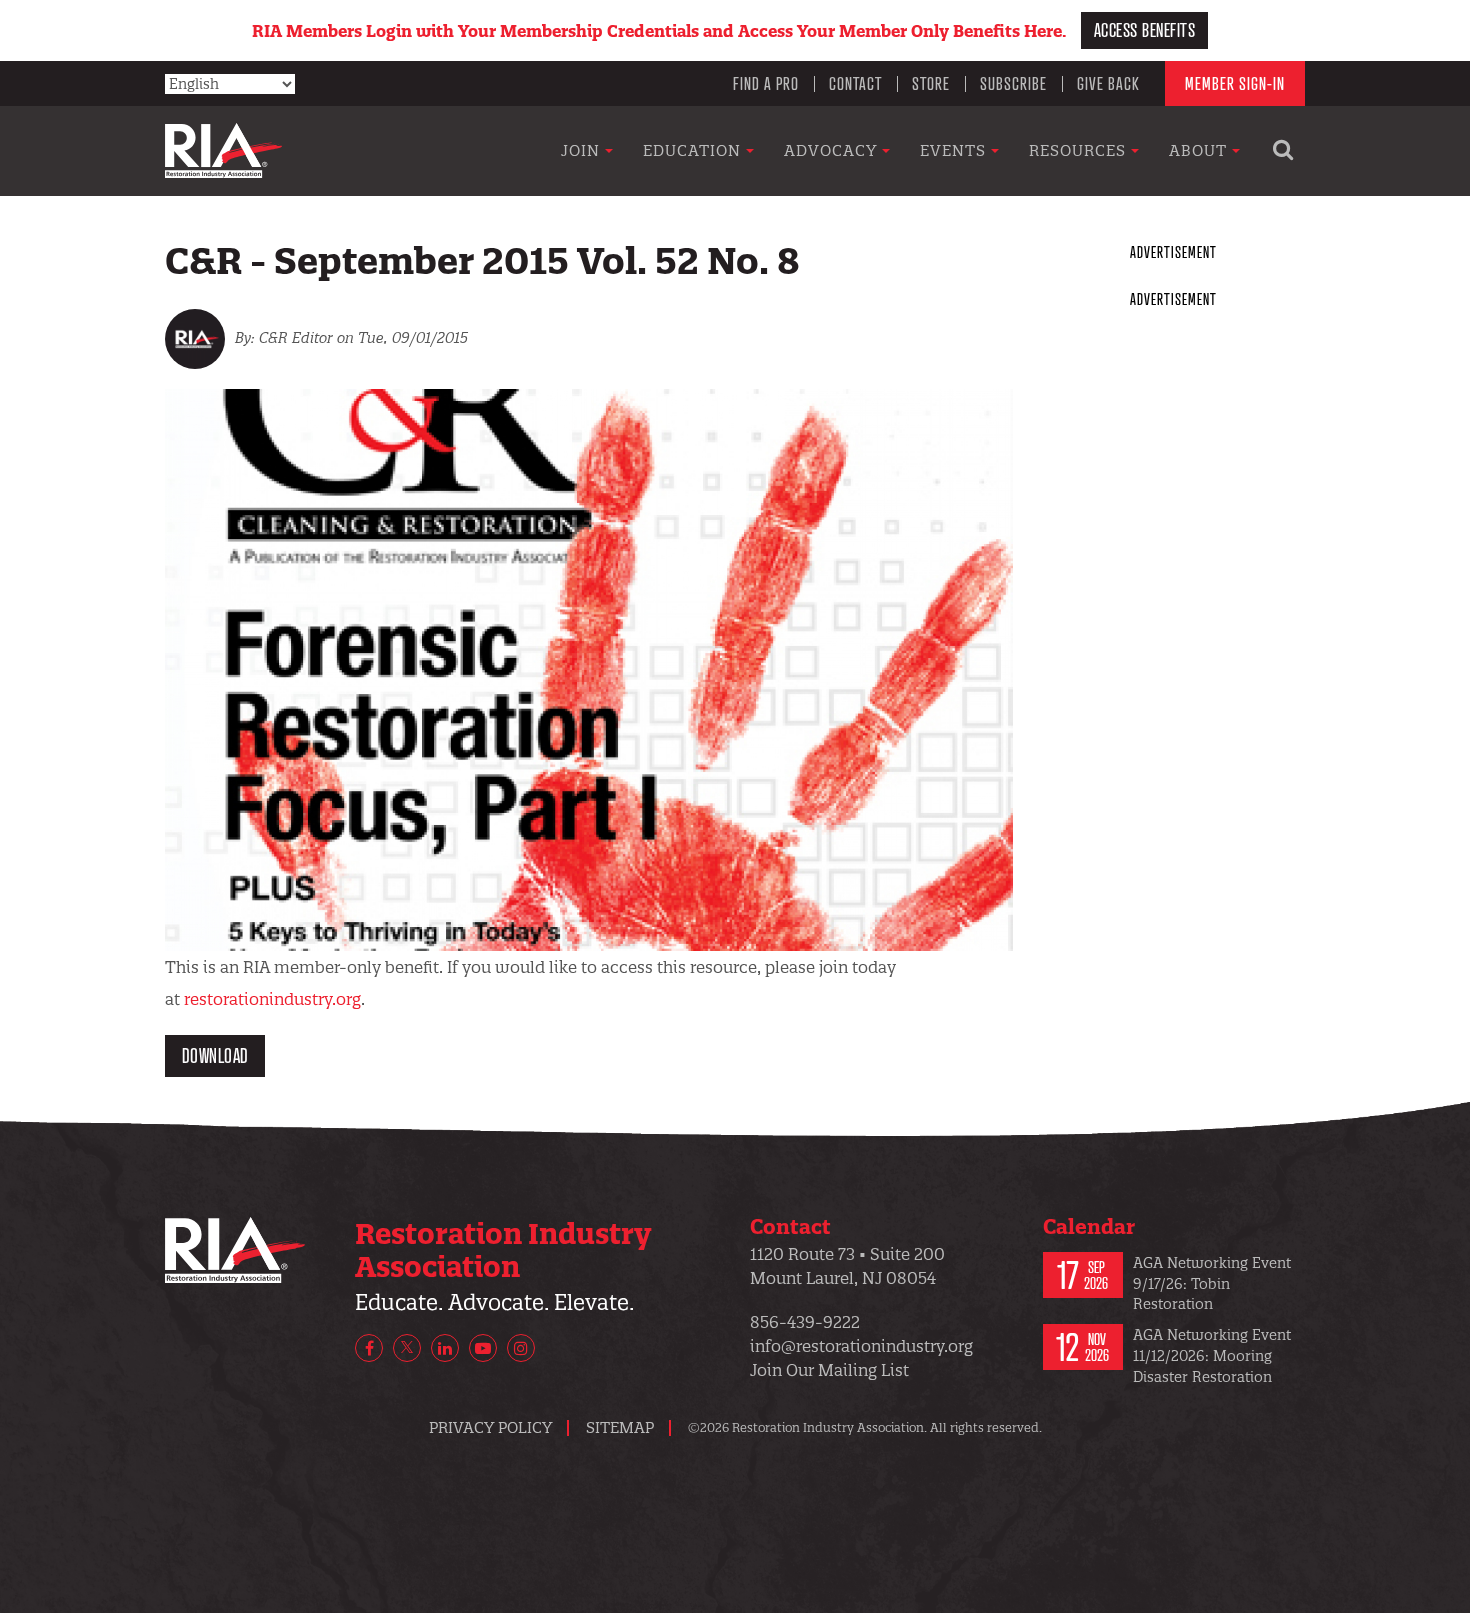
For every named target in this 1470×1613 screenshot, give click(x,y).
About (1200, 150)
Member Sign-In (1235, 83)
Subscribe (1013, 83)
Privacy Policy (490, 1427)
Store (931, 83)
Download (215, 1055)
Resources (1080, 150)
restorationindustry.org (272, 999)
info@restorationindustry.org (861, 1346)
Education (694, 150)
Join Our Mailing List (829, 1370)
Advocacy (833, 150)
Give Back (1108, 83)
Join (583, 150)
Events (955, 150)
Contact (855, 83)
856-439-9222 (805, 1322)
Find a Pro (766, 83)
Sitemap (620, 1427)
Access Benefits (1145, 29)
